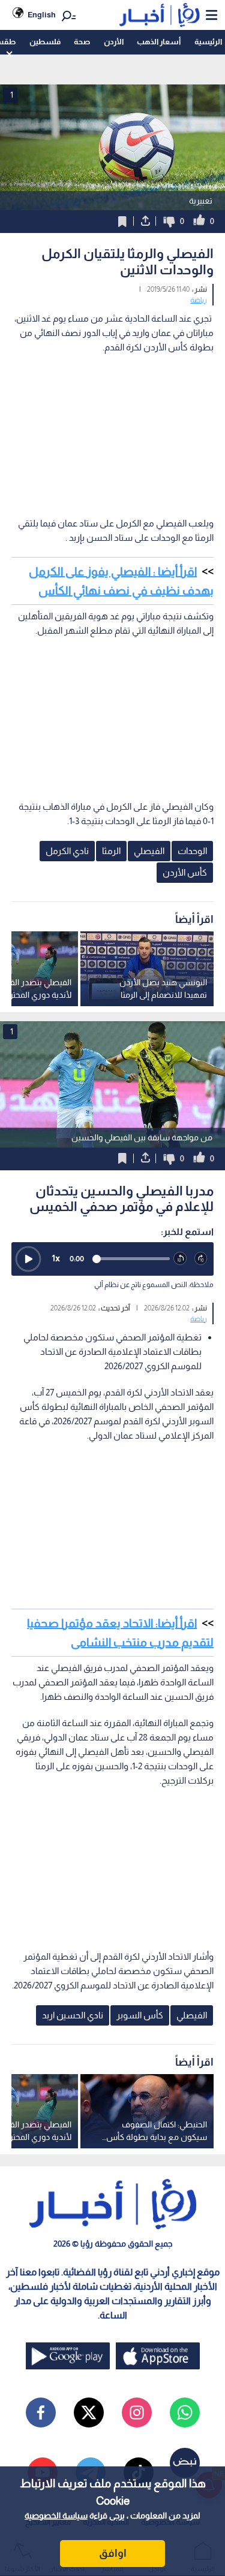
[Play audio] (28, 1259)
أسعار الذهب (159, 42)
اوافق (113, 2553)
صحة (82, 42)
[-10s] (180, 1259)
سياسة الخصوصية (56, 2516)
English (42, 15)
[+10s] (201, 1259)
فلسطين (45, 42)
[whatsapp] (185, 2412)
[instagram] (137, 2412)
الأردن (114, 42)
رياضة (199, 300)
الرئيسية (208, 42)
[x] (89, 2412)
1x (56, 1258)
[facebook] (41, 2412)
